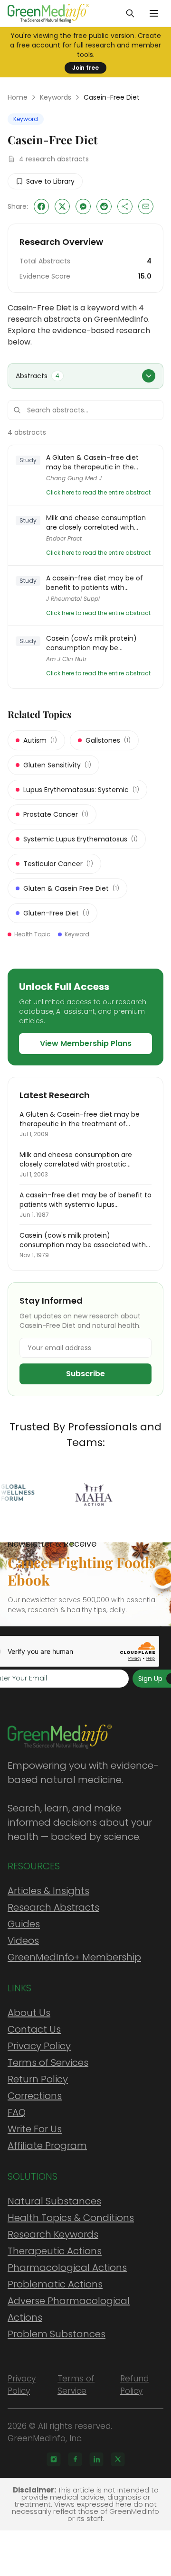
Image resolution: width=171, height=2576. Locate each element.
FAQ (17, 2112)
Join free (85, 68)
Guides (24, 1924)
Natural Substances (54, 2201)
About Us (29, 2013)
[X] (118, 2459)
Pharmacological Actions (67, 2268)
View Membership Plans (86, 1043)
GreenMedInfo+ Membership (74, 1957)
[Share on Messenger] (83, 206)
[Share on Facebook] (41, 206)
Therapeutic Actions (55, 2251)
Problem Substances (57, 2334)
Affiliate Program (47, 2146)
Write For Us (35, 2129)
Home (18, 97)
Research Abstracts (53, 1907)
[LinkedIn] (96, 2459)
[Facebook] (75, 2459)
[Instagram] (54, 2459)
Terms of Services (48, 2063)
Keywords (56, 97)
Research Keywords (53, 2234)
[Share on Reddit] (104, 206)
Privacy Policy (39, 2046)
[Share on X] (62, 206)
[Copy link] (125, 206)
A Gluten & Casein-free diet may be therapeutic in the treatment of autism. (92, 462)
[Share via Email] (146, 206)
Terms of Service (76, 2385)
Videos (23, 1941)
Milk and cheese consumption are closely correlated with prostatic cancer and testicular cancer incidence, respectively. (98, 523)
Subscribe (85, 1374)
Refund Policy (134, 2385)
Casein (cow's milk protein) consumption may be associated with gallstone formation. (91, 643)
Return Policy (38, 2079)
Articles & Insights (48, 1891)
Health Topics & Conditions (71, 2218)
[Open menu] (154, 13)
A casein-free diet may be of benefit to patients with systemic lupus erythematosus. (98, 583)
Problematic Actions (55, 2284)
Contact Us (34, 2029)
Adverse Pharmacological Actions (69, 2309)
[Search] (130, 13)
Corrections (35, 2096)
